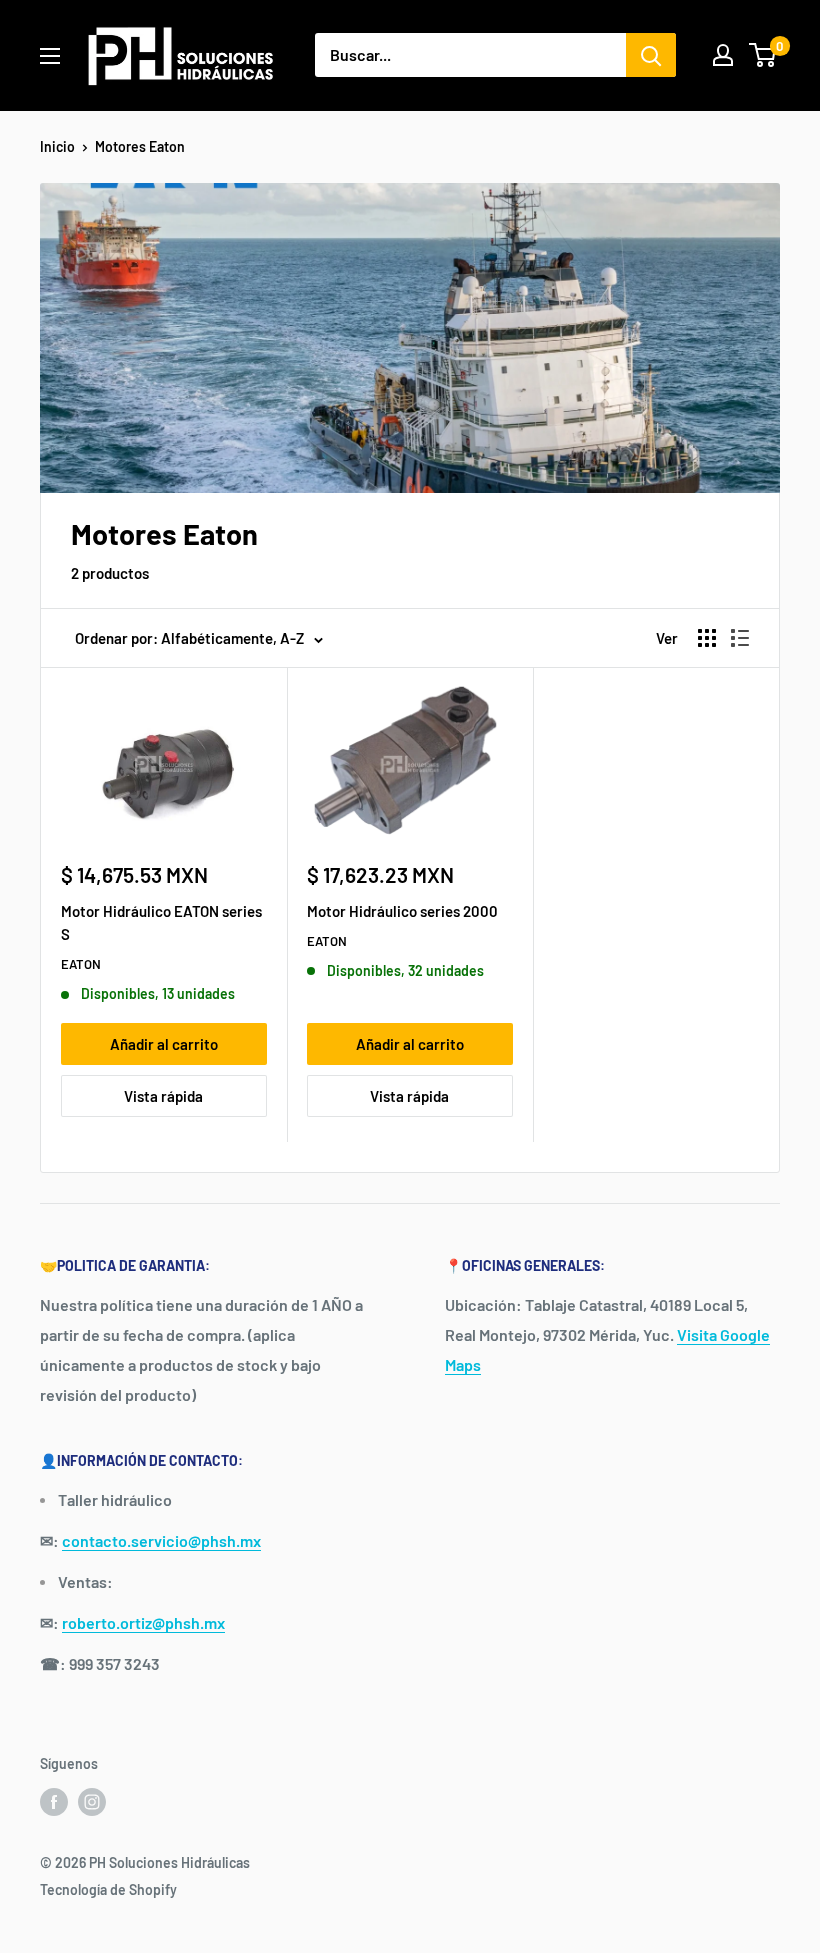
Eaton (81, 964)
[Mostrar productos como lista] (740, 638)
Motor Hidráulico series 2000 (402, 911)
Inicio (57, 146)
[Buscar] (651, 55)
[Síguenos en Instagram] (92, 1802)
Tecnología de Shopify (108, 1889)
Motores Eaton (140, 146)
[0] (763, 55)
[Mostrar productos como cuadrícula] (707, 638)
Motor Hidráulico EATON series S (161, 922)
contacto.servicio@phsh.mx (161, 1540)
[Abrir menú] (50, 56)
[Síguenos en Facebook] (54, 1802)
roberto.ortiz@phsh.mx (143, 1622)
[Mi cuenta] (723, 55)
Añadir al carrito (164, 1044)
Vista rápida (163, 1096)
